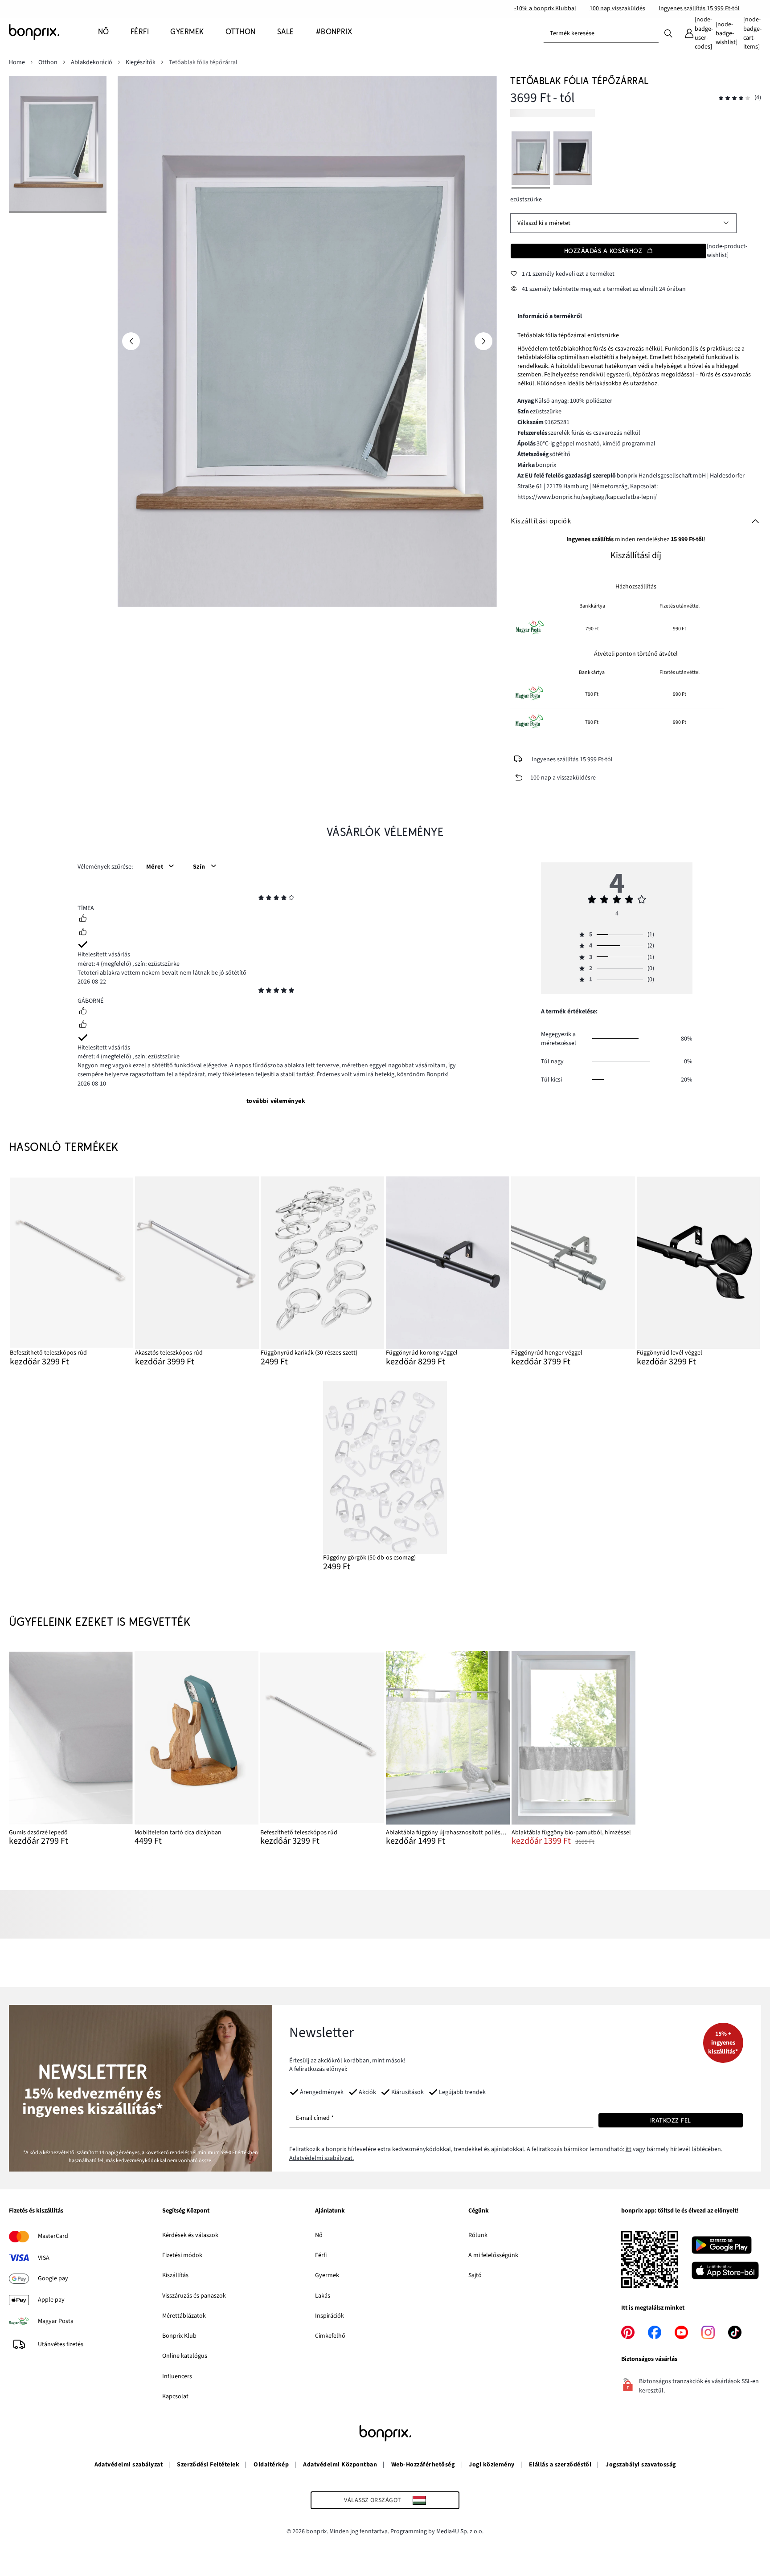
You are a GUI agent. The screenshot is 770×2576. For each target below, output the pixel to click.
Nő (319, 2235)
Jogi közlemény (492, 2465)
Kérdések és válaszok (190, 2235)
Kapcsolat (175, 2396)
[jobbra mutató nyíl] (483, 341)
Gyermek (327, 2275)
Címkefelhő (330, 2336)
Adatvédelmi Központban (340, 2465)
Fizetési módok (182, 2255)
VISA (44, 2258)
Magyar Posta (56, 2321)
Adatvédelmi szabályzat (129, 2465)
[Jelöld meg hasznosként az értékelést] (83, 919)
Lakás (323, 2296)
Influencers (177, 2376)
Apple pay (51, 2300)
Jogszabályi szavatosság (641, 2465)
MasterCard (53, 2236)
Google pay (53, 2278)
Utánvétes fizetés (61, 2344)
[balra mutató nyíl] (131, 341)
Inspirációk (330, 2316)
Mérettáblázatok (184, 2316)
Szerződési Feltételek (208, 2465)
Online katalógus (185, 2356)
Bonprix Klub (179, 2336)
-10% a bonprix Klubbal (545, 8)
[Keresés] (668, 33)
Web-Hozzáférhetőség (423, 2465)
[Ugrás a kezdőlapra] (53, 32)
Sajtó (475, 2275)
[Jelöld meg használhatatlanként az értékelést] (83, 933)
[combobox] (601, 33)
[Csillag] (261, 899)
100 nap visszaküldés (617, 8)
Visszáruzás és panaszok (194, 2296)
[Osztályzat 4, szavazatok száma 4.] (734, 98)
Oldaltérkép (271, 2465)
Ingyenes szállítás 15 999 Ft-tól (699, 8)
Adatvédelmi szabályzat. (322, 2158)
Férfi (321, 2255)
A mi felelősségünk (493, 2255)
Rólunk (478, 2235)
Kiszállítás (175, 2275)
